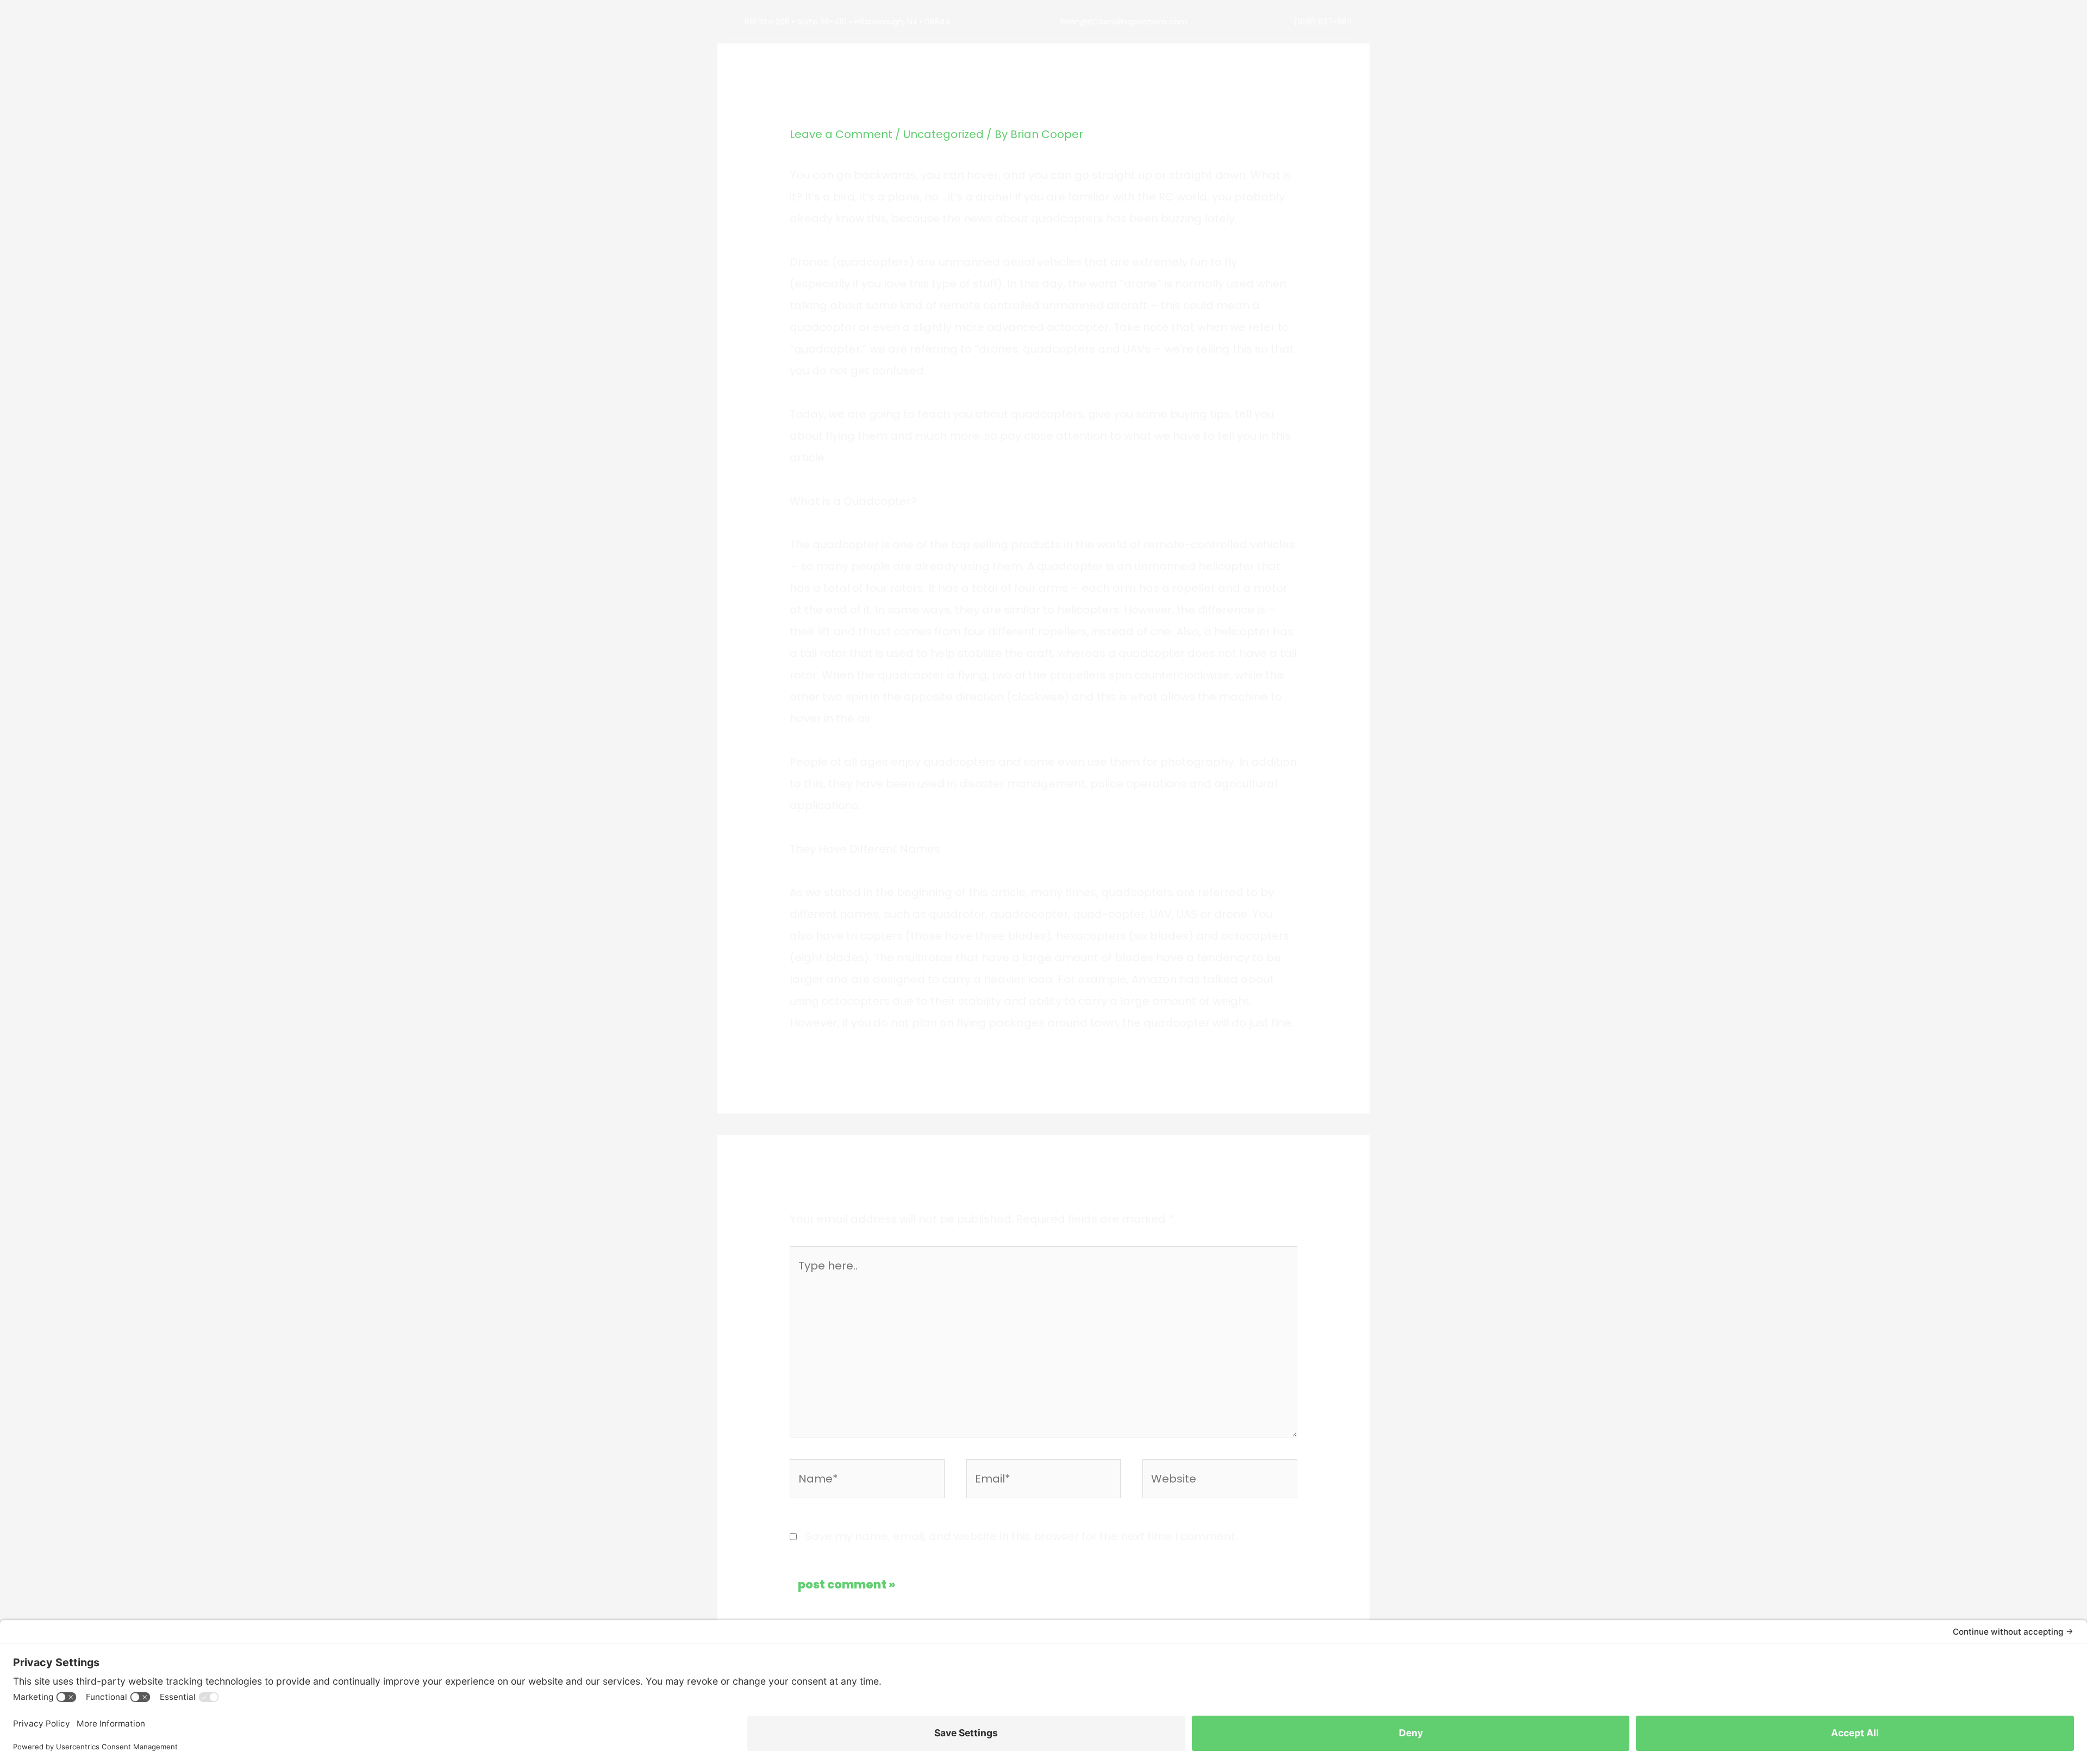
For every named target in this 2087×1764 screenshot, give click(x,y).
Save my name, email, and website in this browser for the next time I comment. (1021, 1536)
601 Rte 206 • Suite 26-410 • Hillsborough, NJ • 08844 (847, 21)
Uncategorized (943, 134)
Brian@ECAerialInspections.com (1124, 21)
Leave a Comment (841, 134)
